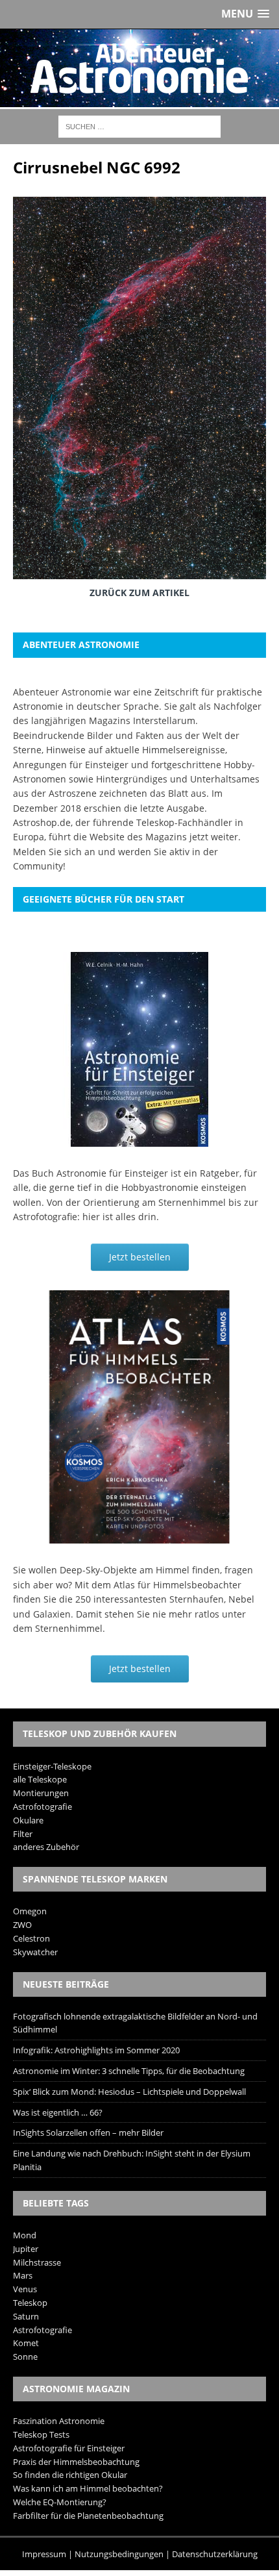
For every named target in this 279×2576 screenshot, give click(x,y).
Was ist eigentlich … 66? (58, 2112)
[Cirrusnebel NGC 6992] (139, 569)
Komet (26, 2343)
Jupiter (26, 2249)
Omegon (30, 1911)
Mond (25, 2235)
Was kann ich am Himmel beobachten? (88, 2488)
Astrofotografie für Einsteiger (69, 2448)
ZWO (22, 1925)
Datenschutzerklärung (215, 2554)
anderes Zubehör (46, 1847)
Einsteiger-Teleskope (52, 1766)
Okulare (28, 1820)
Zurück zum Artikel (139, 593)
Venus (25, 2289)
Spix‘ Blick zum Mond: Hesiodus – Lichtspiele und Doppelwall (129, 2092)
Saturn (26, 2316)
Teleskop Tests (41, 2434)
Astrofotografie (42, 1807)
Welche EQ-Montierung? (60, 2502)
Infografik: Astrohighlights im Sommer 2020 (96, 2050)
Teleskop (30, 2303)
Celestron (31, 1938)
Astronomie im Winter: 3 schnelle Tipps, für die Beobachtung (129, 2071)
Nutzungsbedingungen (119, 2554)
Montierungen (41, 1793)
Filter (23, 1834)
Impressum (44, 2554)
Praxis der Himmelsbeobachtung (76, 2462)
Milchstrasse (37, 2262)
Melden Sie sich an (54, 852)
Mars (23, 2275)
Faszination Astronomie (59, 2421)
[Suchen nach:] (139, 126)
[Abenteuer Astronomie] (139, 68)
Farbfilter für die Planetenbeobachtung (88, 2516)
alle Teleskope (40, 1779)
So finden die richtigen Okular (70, 2475)
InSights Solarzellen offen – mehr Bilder (88, 2132)
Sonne (25, 2357)
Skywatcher (35, 1952)
